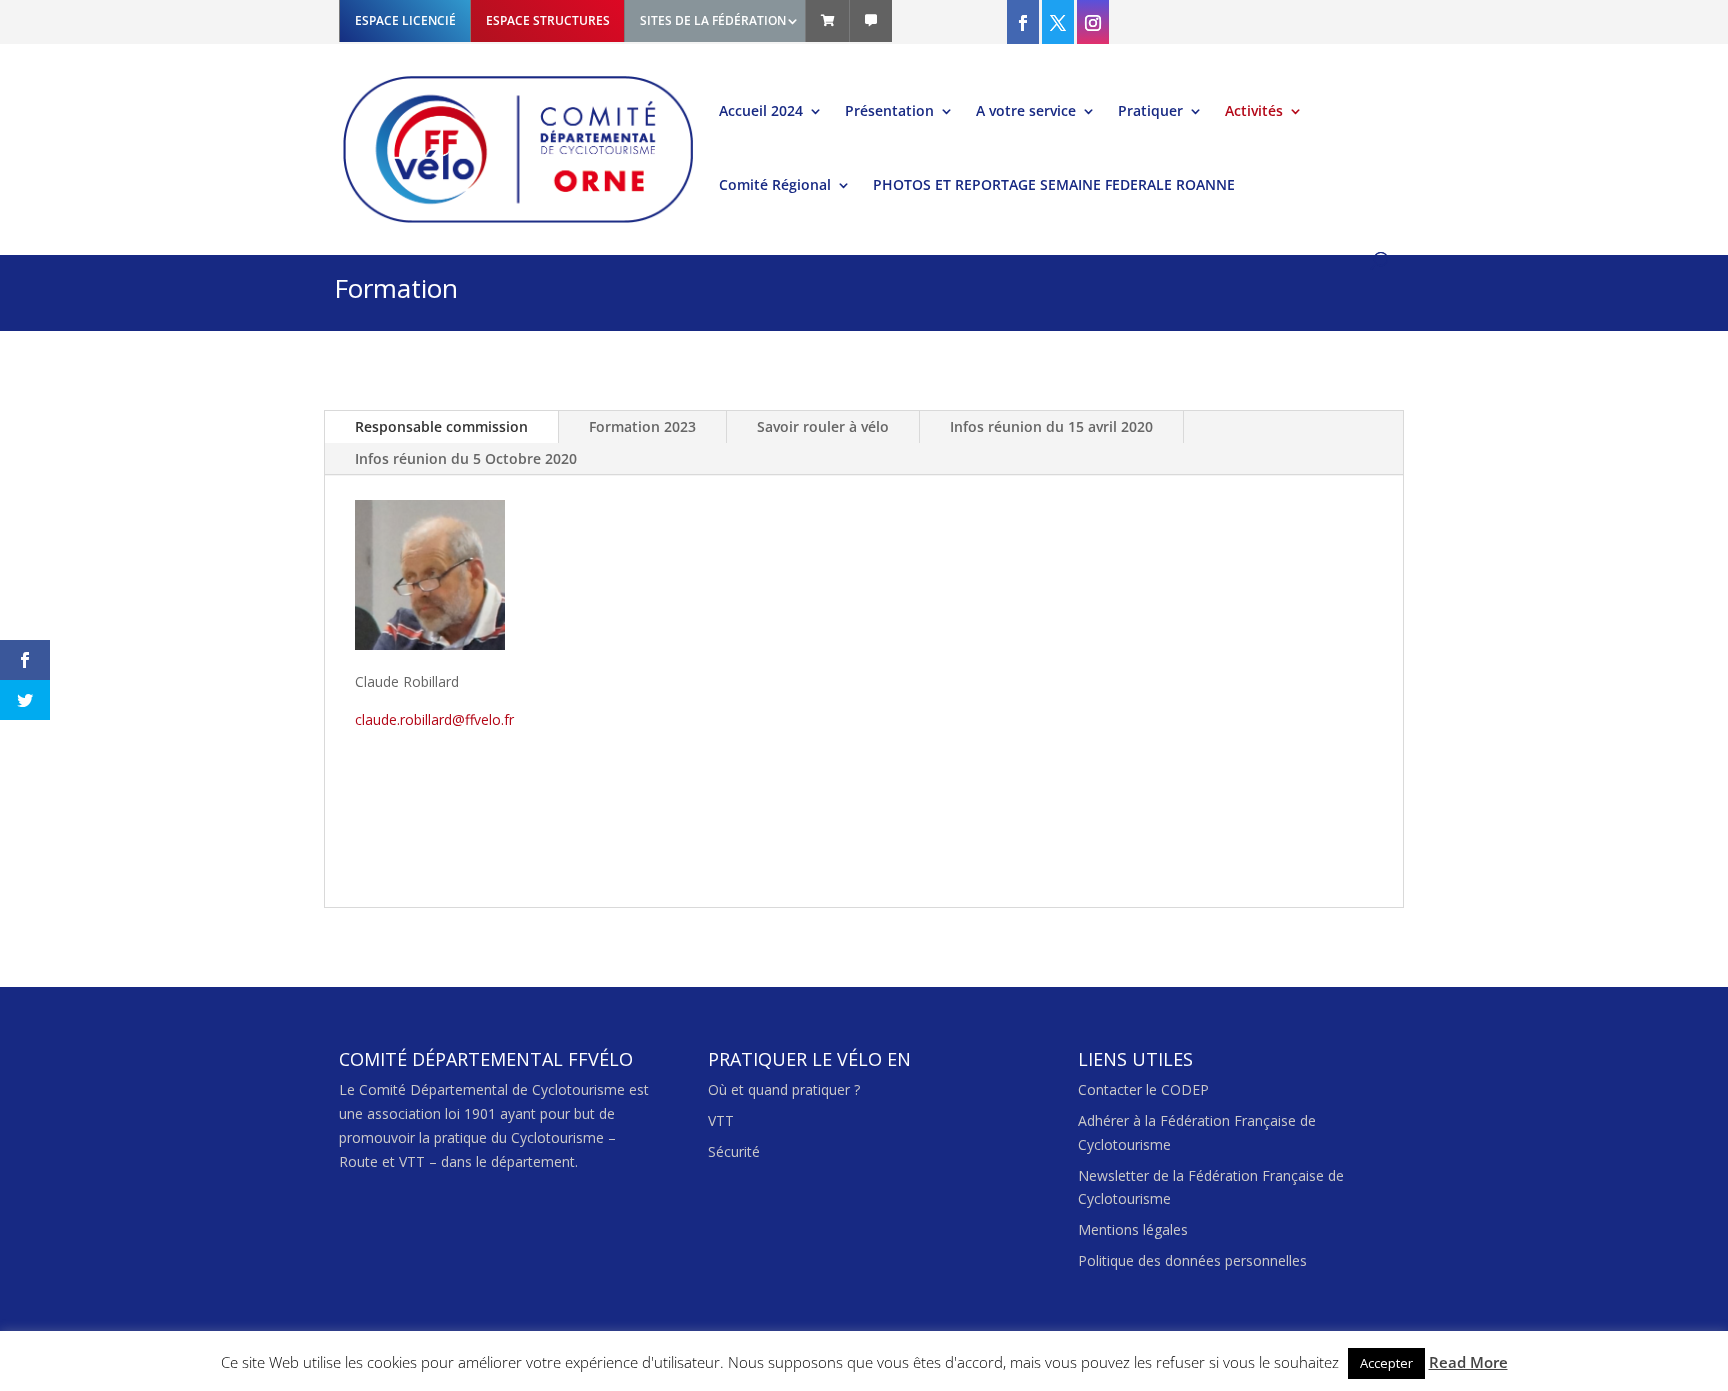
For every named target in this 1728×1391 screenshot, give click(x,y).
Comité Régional (775, 186)
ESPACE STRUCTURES (548, 20)
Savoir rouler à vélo (823, 426)
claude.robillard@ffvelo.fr (434, 719)
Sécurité (734, 1151)
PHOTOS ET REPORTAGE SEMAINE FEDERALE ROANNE (1054, 186)
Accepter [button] (1386, 1363)
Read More (1468, 1362)
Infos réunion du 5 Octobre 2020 (466, 458)
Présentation (889, 112)
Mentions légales (1133, 1229)
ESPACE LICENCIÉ (405, 20)
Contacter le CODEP (1143, 1089)
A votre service (1026, 112)
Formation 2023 (642, 426)
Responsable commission (441, 426)
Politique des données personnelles (1192, 1260)
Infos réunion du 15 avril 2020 (1051, 426)
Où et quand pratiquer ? (784, 1089)
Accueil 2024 (761, 112)
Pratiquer (1150, 112)
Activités (1254, 112)
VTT (721, 1120)
